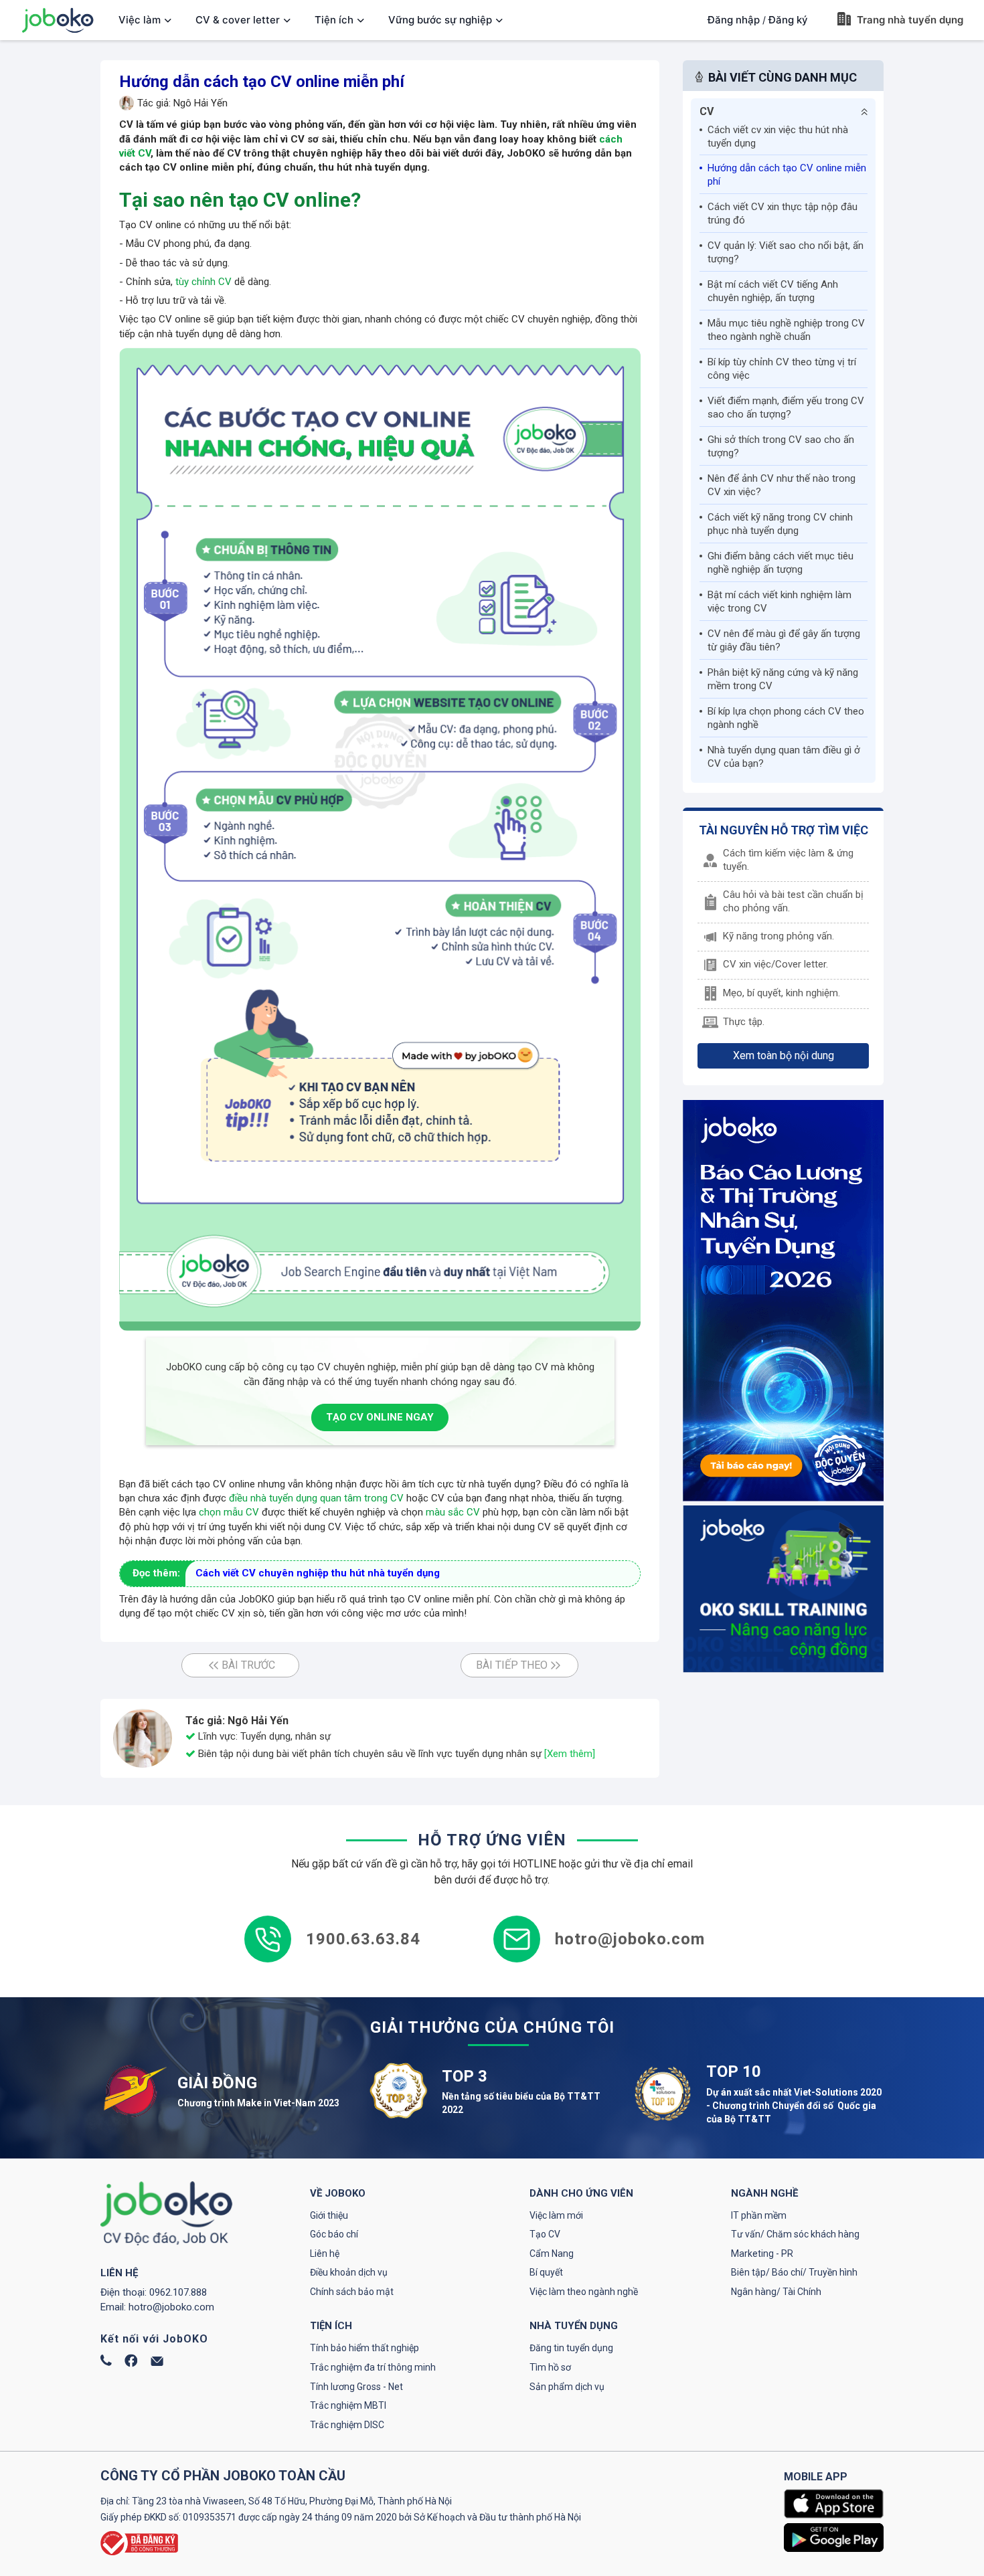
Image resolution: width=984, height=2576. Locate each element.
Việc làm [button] (140, 20)
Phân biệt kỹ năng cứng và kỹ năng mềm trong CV (783, 679)
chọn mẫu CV (229, 1512)
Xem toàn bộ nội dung (784, 1055)
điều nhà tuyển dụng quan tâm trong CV (316, 1498)
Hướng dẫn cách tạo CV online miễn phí (787, 175)
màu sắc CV (453, 1512)
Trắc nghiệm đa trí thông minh (373, 2367)
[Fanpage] (131, 2364)
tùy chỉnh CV (203, 282)
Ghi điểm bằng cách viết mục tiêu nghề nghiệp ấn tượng (781, 563)
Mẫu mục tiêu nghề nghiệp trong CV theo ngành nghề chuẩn (786, 330)
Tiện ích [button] (334, 20)
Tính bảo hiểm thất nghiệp (364, 2348)
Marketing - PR (762, 2253)
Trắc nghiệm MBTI (348, 2405)
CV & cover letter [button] (238, 20)
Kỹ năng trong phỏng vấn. (778, 936)
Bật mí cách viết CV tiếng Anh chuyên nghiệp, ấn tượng (773, 291)
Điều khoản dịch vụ (349, 2272)
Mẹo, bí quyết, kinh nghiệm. (782, 993)
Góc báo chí (334, 2234)
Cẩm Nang (552, 2253)
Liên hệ (325, 2253)
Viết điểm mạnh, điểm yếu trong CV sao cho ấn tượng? (786, 407)
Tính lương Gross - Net (356, 2387)
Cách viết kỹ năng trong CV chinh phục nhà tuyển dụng (780, 524)
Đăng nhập (734, 20)
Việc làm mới (556, 2215)
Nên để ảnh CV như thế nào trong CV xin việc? (782, 485)
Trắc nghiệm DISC (347, 2425)
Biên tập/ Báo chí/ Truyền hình (794, 2272)
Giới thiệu (329, 2215)
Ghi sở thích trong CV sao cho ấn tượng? (781, 446)
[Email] (157, 2363)
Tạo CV (545, 2234)
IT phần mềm (759, 2215)
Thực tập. (744, 1022)
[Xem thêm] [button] (570, 1754)
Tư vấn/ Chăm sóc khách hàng (795, 2234)
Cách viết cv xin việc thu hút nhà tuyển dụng (778, 136)
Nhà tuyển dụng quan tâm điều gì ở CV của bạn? (784, 757)
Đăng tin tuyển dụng (571, 2348)
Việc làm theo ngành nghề (584, 2292)
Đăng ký (788, 20)
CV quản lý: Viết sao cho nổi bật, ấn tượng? (786, 252)
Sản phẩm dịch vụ (567, 2387)
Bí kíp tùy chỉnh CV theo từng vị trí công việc (782, 369)
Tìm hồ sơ (550, 2367)
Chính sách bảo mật (352, 2292)
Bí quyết (546, 2272)
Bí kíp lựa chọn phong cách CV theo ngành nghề (786, 718)
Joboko (58, 20)
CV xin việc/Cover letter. (775, 964)
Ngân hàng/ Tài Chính (776, 2292)
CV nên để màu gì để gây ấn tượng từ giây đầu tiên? (784, 640)
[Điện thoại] (106, 2363)
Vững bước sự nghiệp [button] (440, 20)
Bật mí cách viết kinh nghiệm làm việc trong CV (780, 602)
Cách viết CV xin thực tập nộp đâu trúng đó (783, 213)
